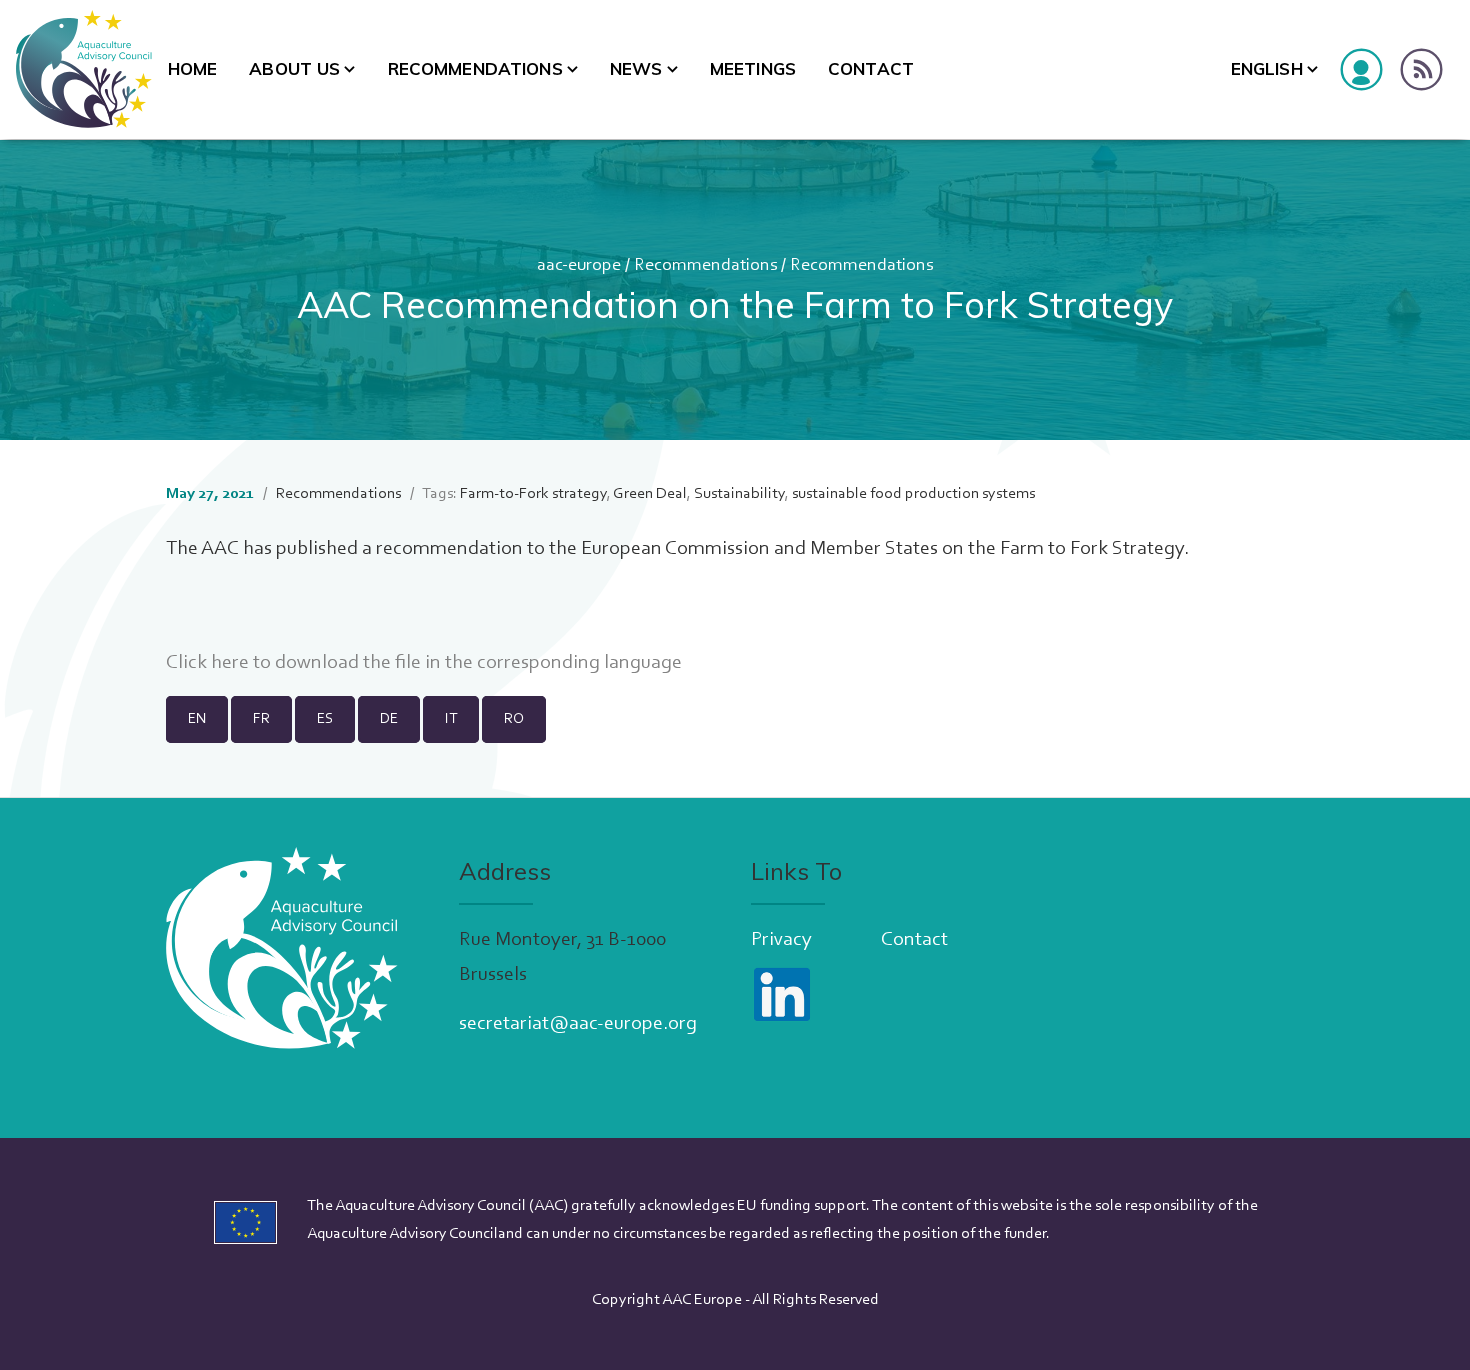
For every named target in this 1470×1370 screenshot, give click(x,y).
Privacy (781, 940)
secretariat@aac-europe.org (578, 1024)
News (636, 68)
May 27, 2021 (210, 494)
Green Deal (650, 494)
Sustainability (739, 494)
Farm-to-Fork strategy (533, 494)
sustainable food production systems (913, 494)
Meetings (753, 68)
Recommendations (475, 68)
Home (193, 68)
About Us (294, 68)
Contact (871, 68)
